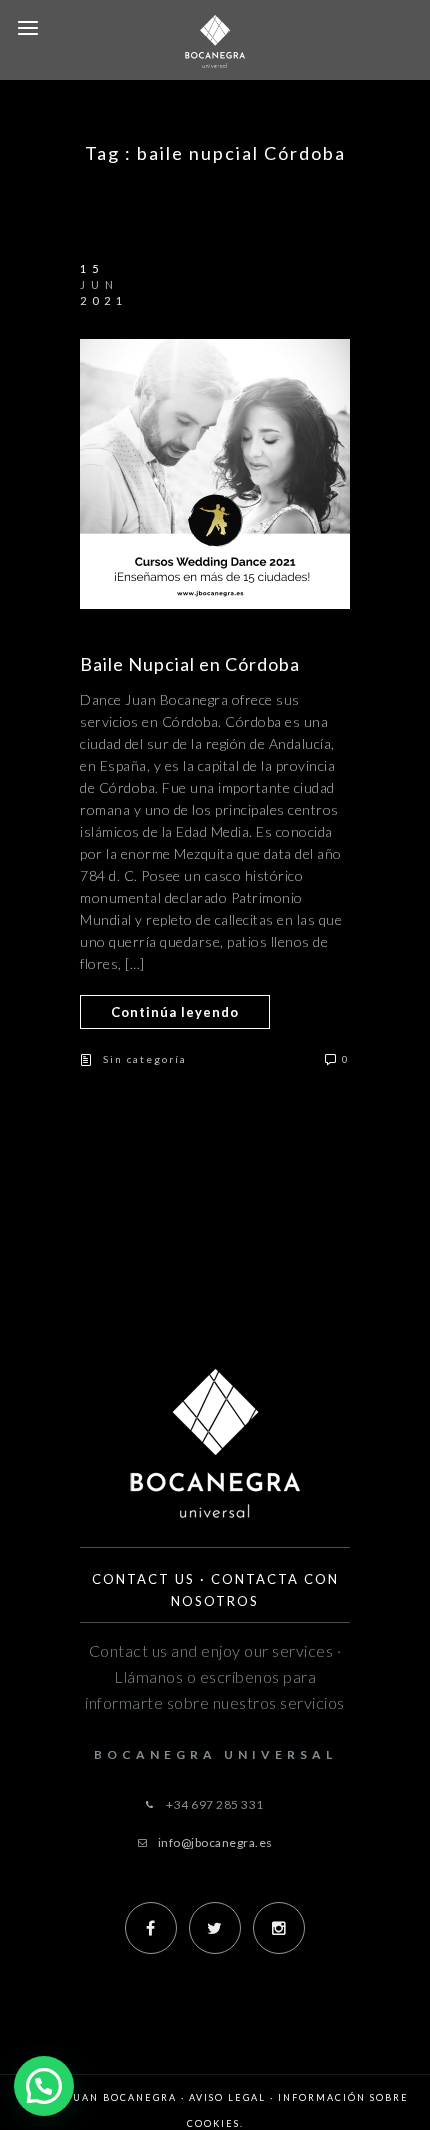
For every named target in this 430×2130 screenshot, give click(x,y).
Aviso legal (227, 2097)
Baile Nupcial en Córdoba (190, 664)
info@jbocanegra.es (215, 1842)
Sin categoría (145, 1059)
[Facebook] (151, 1928)
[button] (44, 2086)
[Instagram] (279, 1928)
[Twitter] (215, 1928)
